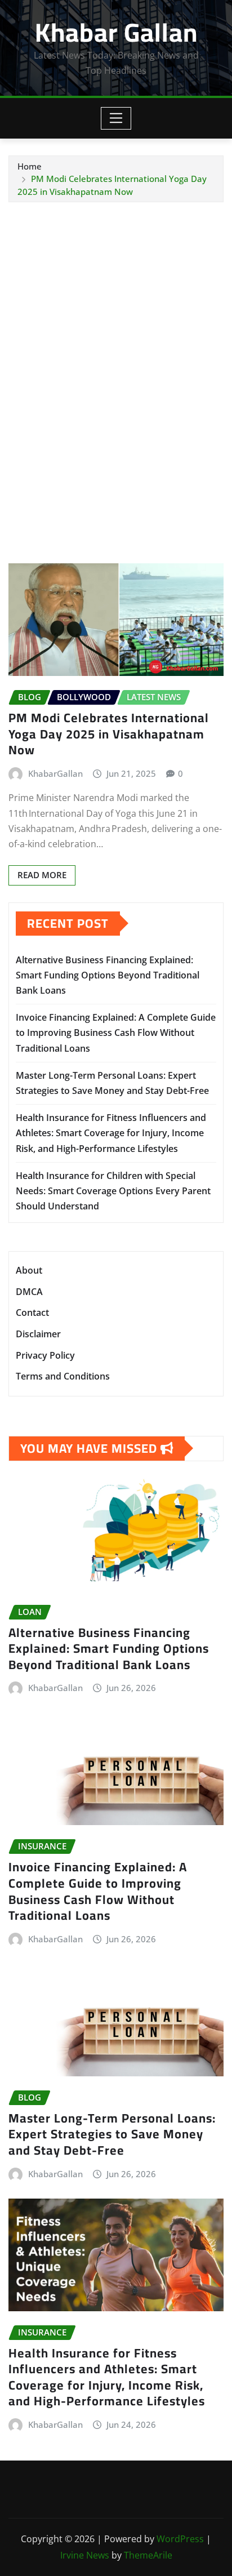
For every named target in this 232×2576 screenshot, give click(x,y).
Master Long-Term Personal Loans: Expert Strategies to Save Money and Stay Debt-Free (112, 2134)
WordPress (180, 2539)
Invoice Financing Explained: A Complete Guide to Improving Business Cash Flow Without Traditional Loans (116, 1033)
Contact (32, 1313)
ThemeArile (148, 2555)
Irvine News (85, 2555)
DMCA (29, 1292)
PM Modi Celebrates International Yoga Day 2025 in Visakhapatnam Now (109, 734)
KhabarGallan (55, 773)
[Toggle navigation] (116, 118)
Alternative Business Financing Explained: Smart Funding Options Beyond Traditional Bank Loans (108, 975)
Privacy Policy (45, 1355)
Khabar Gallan (116, 32)
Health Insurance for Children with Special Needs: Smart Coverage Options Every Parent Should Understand (113, 1191)
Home (30, 166)
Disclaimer (38, 1334)
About (29, 1271)
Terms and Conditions (63, 1376)
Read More (42, 875)
